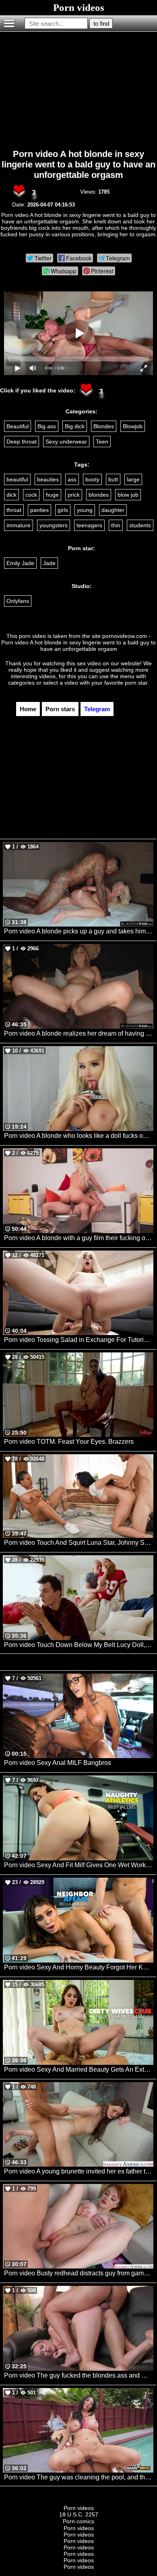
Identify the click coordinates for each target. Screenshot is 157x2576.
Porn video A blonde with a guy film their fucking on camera (79, 1238)
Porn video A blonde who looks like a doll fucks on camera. (79, 1136)
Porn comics (78, 2521)
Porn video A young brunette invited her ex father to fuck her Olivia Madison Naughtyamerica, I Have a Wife (79, 2171)
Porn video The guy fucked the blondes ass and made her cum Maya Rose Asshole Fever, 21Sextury (79, 2375)
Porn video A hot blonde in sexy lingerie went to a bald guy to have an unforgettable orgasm (78, 164)
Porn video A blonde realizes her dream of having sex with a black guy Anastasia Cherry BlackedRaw (79, 1033)
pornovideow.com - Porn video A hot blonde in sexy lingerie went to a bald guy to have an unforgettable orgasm (78, 642)
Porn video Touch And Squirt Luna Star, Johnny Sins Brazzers (79, 1543)
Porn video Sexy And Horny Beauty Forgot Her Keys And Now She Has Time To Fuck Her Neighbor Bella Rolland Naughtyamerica (79, 1967)
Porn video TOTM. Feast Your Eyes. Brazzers (69, 1442)
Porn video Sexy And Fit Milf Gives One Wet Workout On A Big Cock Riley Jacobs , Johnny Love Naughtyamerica (79, 1865)
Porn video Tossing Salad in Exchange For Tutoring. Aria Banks (79, 1340)
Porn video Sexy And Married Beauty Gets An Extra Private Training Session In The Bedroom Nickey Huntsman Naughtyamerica (79, 2069)
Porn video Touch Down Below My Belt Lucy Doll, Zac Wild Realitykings (79, 1645)
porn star (136, 683)
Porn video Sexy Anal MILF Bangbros (58, 1763)
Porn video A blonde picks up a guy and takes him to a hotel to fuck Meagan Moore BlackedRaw (79, 931)
